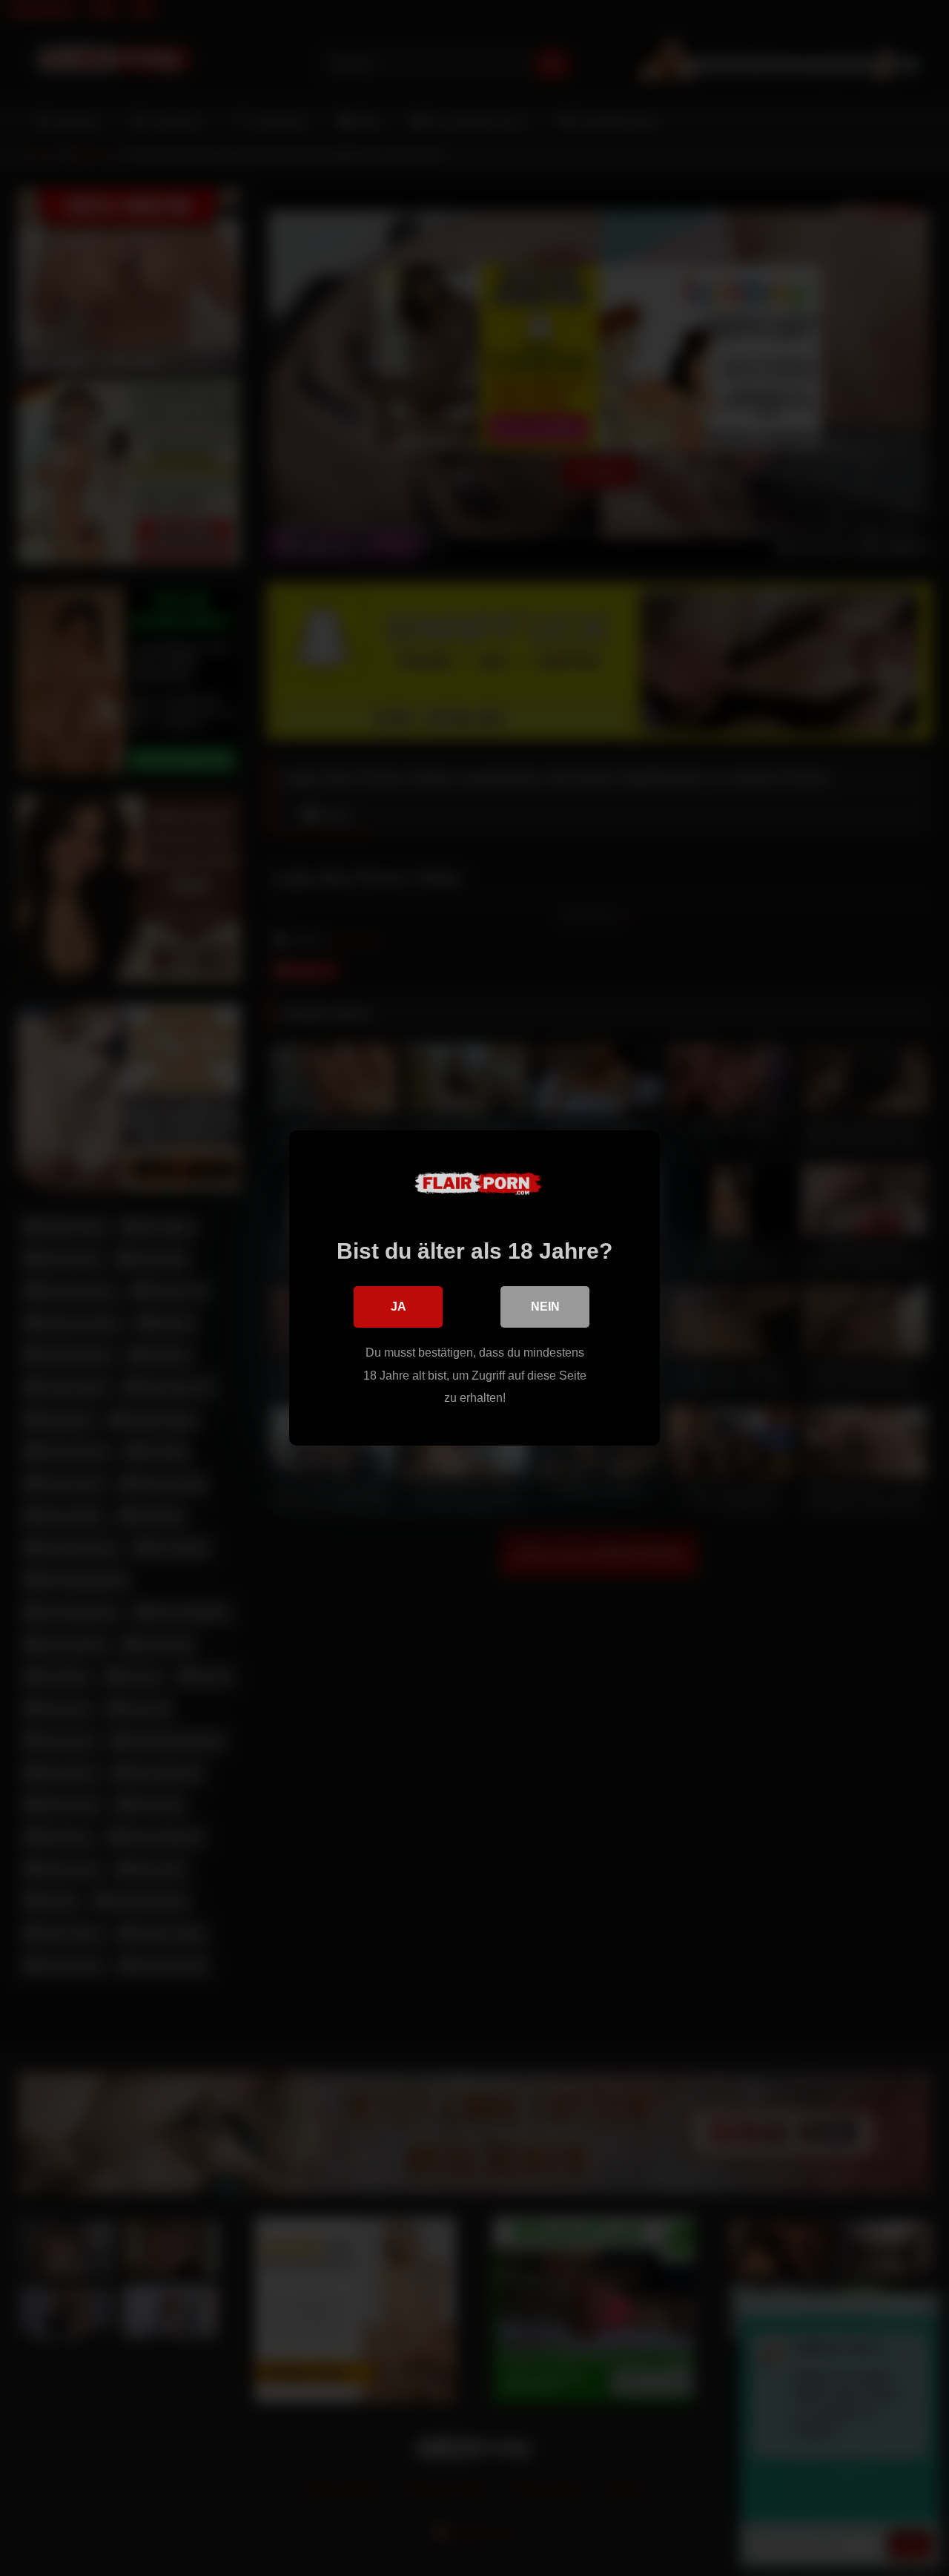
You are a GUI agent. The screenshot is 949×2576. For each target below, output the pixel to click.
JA (399, 1307)
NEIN (545, 1307)
